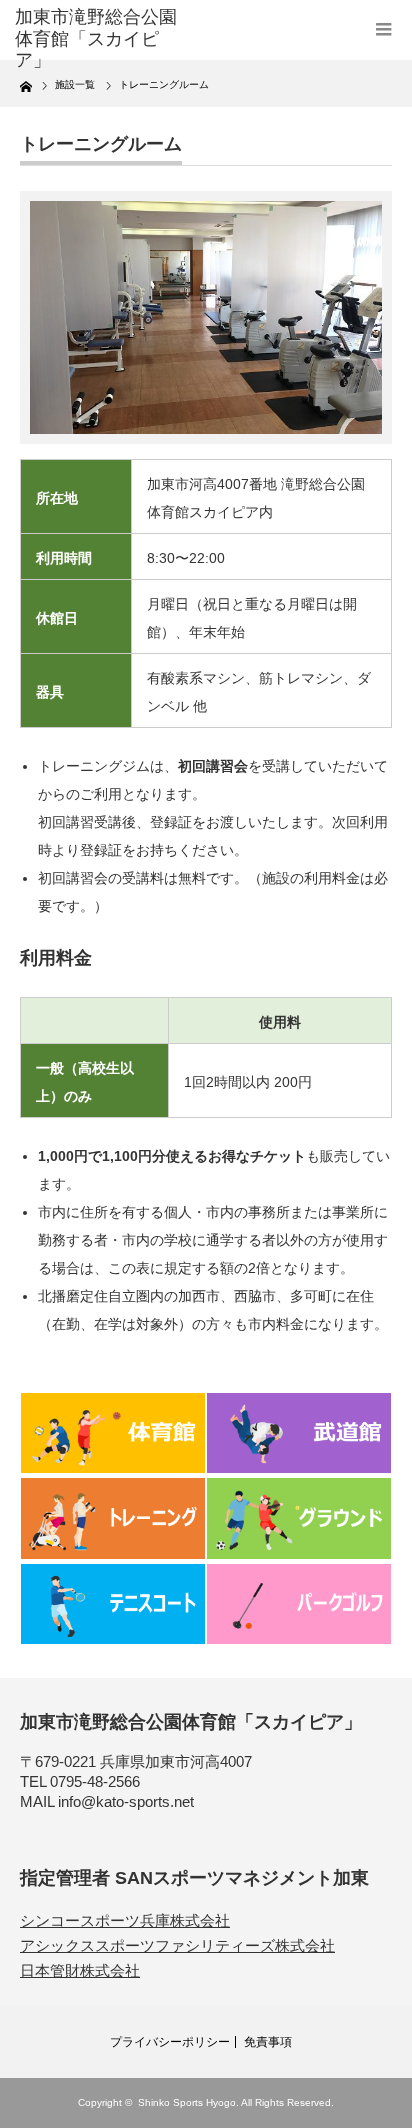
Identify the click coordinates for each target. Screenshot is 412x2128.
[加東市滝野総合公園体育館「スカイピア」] (97, 39)
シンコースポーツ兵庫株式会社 (125, 1920)
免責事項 (268, 2042)
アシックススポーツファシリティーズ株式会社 (177, 1945)
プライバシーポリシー (170, 2042)
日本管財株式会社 (80, 1970)
